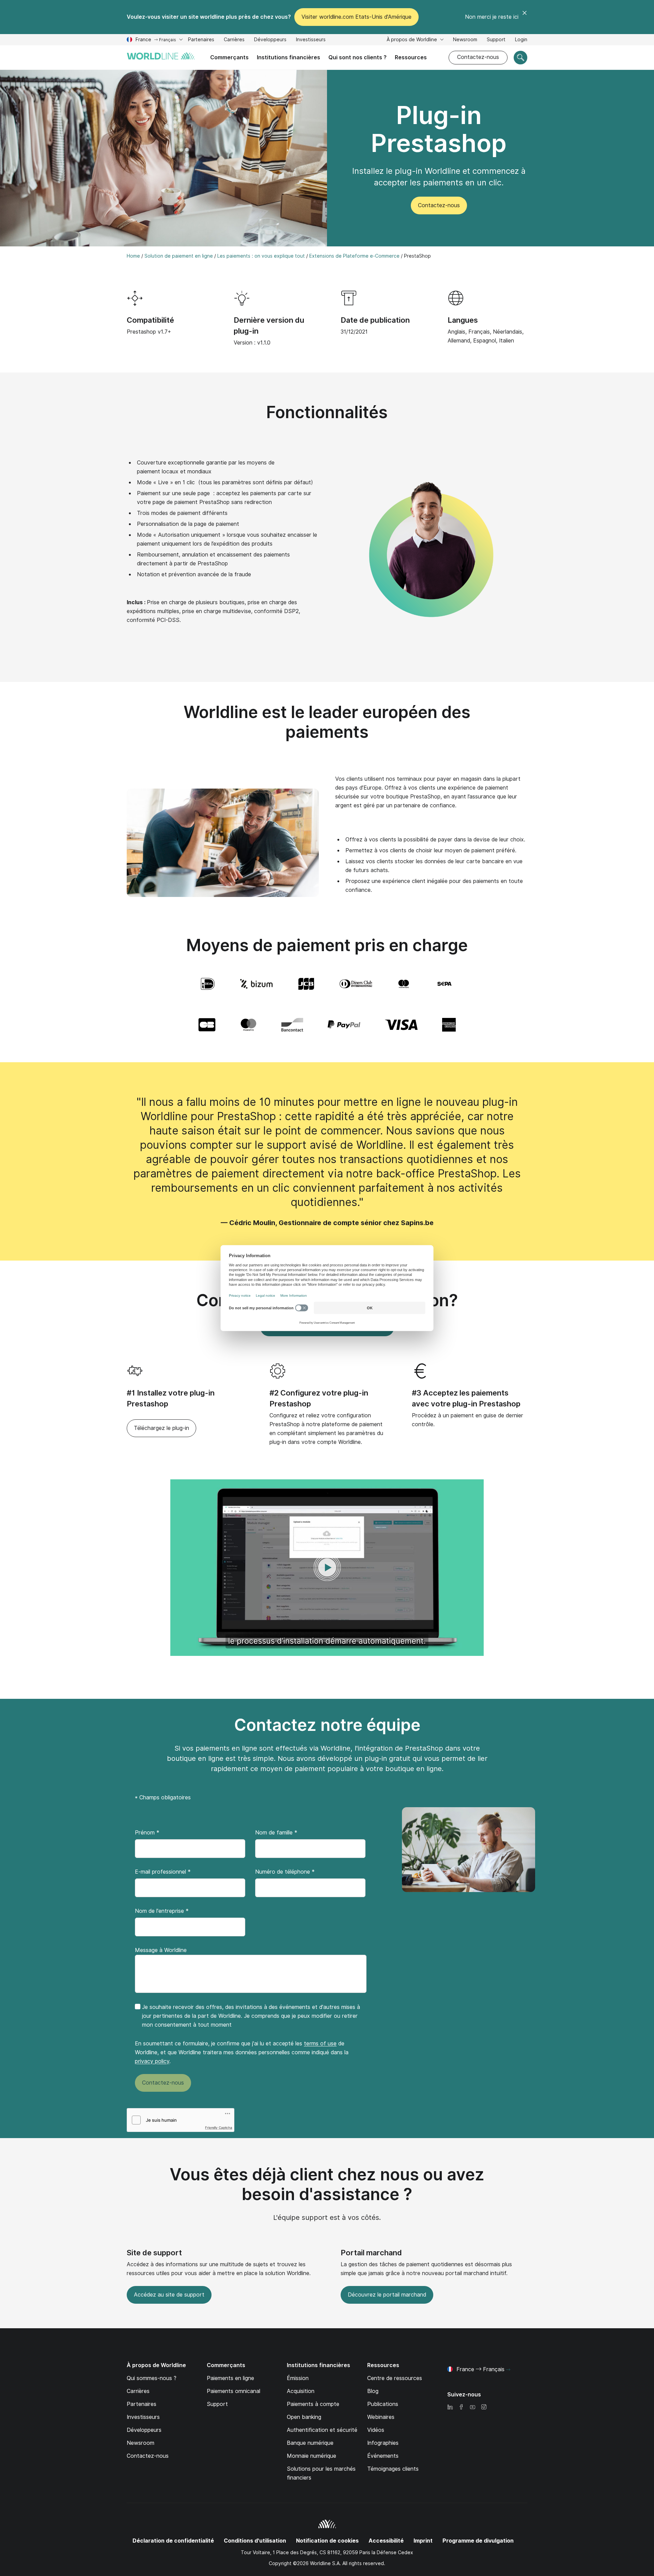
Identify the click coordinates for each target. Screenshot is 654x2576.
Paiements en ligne (230, 2378)
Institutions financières (289, 57)
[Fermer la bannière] (525, 17)
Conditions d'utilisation (255, 2541)
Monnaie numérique (312, 2456)
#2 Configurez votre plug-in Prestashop (319, 1398)
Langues (463, 320)
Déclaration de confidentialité (173, 2541)
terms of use (320, 2044)
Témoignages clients (393, 2469)
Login (521, 40)
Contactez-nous (478, 57)
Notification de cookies (327, 2541)
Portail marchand (371, 2253)
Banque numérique (310, 2443)
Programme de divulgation (478, 2541)
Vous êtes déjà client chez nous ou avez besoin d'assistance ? (327, 2184)
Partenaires (201, 40)
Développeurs (270, 40)
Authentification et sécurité (322, 2430)
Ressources (411, 57)
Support (496, 40)
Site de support (154, 2253)
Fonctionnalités (327, 412)
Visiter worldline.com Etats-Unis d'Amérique (356, 17)
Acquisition (301, 2391)
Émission (298, 2378)
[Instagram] (484, 2407)
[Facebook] (461, 2407)
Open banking (304, 2417)
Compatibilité (150, 320)
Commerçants (229, 57)
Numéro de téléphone (285, 1872)
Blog (373, 2391)
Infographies (383, 2443)
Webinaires (381, 2417)
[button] (327, 1568)
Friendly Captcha (219, 2128)
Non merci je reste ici (492, 17)
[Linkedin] (450, 2407)
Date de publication (375, 320)
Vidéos (376, 2430)
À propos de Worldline (412, 40)
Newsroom (465, 40)
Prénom (147, 1833)
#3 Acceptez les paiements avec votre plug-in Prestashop (466, 1398)
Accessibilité (386, 2541)
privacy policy (152, 2061)
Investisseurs (311, 40)
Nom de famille (276, 1833)
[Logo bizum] (256, 984)
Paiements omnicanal (233, 2391)
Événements (383, 2456)
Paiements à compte (313, 2404)
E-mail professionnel (163, 1872)
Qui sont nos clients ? (357, 57)
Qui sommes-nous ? (152, 2378)
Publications (383, 2404)
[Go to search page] (520, 58)
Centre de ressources (395, 2378)
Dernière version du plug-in (269, 325)
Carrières (234, 40)
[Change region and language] (508, 2370)
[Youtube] (472, 2407)
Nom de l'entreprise (162, 1911)
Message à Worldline (161, 1950)
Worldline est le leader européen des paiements (327, 722)
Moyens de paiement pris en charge (327, 945)
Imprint (423, 2541)
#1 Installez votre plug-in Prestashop (171, 1398)
